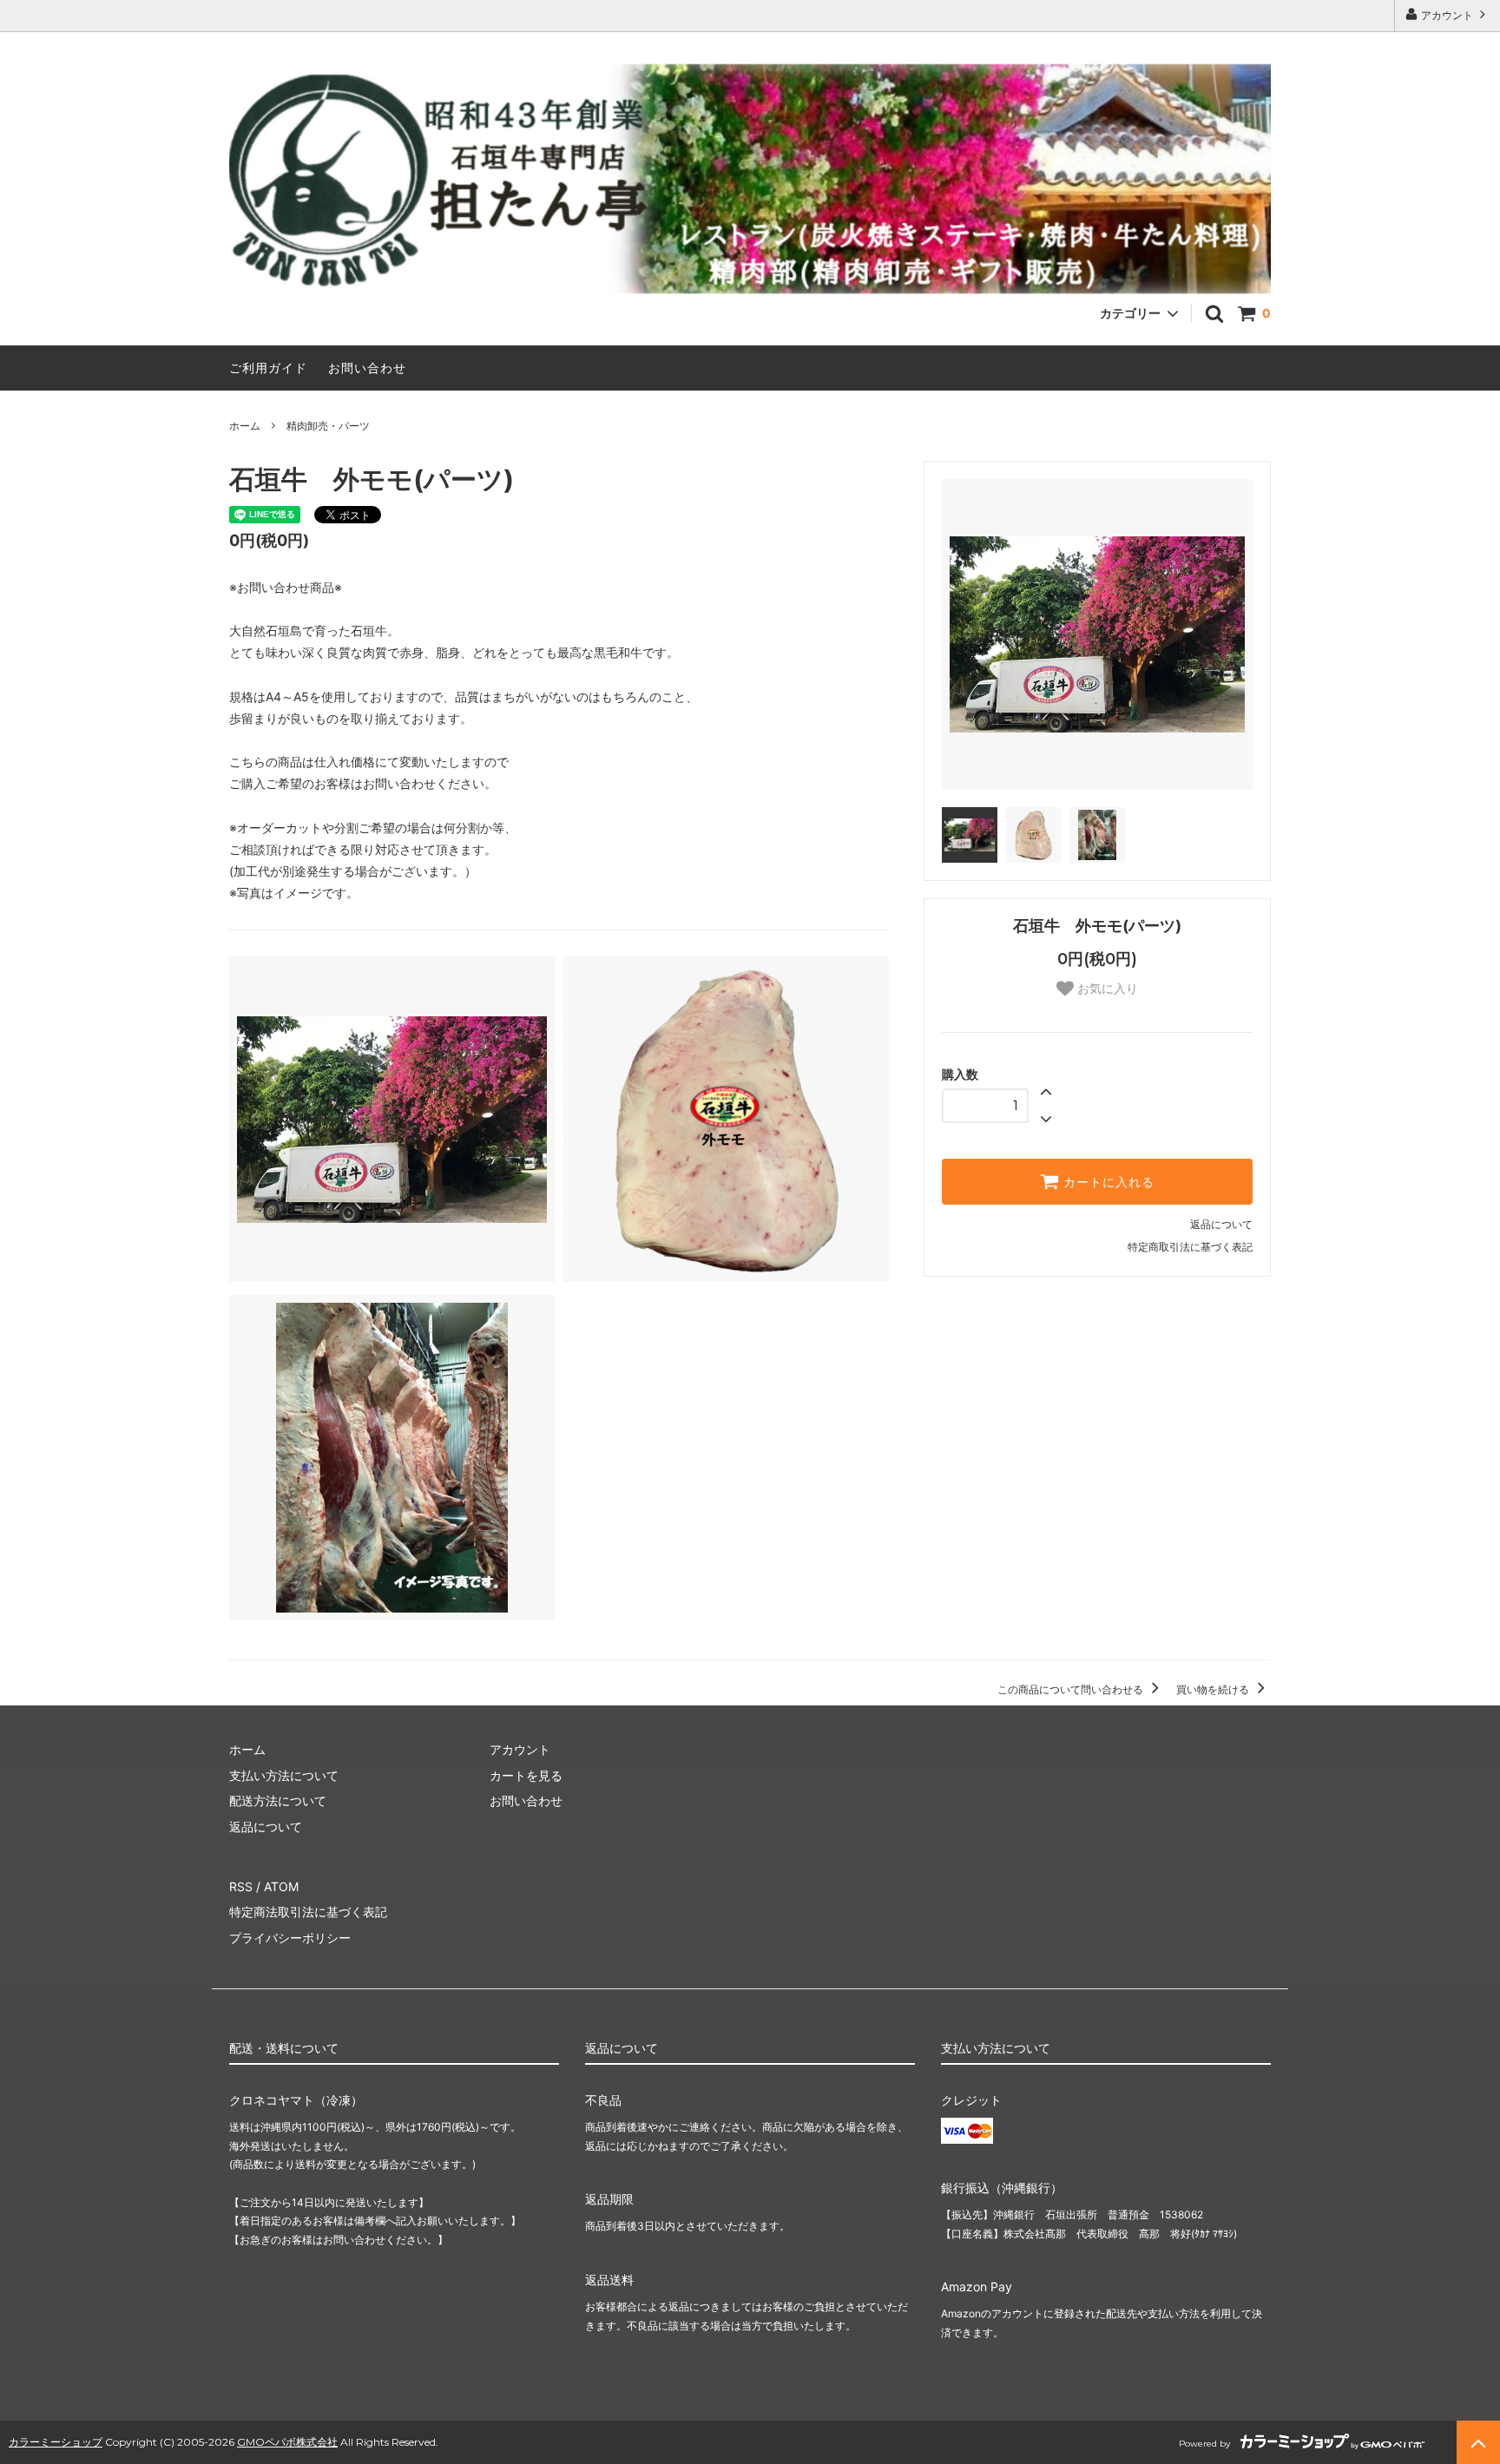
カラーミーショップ (56, 2442)
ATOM (281, 1886)
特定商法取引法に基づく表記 (308, 1912)
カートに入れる (1107, 1182)
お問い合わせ (367, 368)
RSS (241, 1886)
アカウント (1447, 15)
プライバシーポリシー (290, 1938)
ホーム (245, 426)
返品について (1221, 1224)
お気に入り (1106, 989)
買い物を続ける (1214, 1689)
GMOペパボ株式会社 (287, 2442)
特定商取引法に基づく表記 (1190, 1247)
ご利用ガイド (268, 368)
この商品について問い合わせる (1072, 1689)
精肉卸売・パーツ (328, 426)
